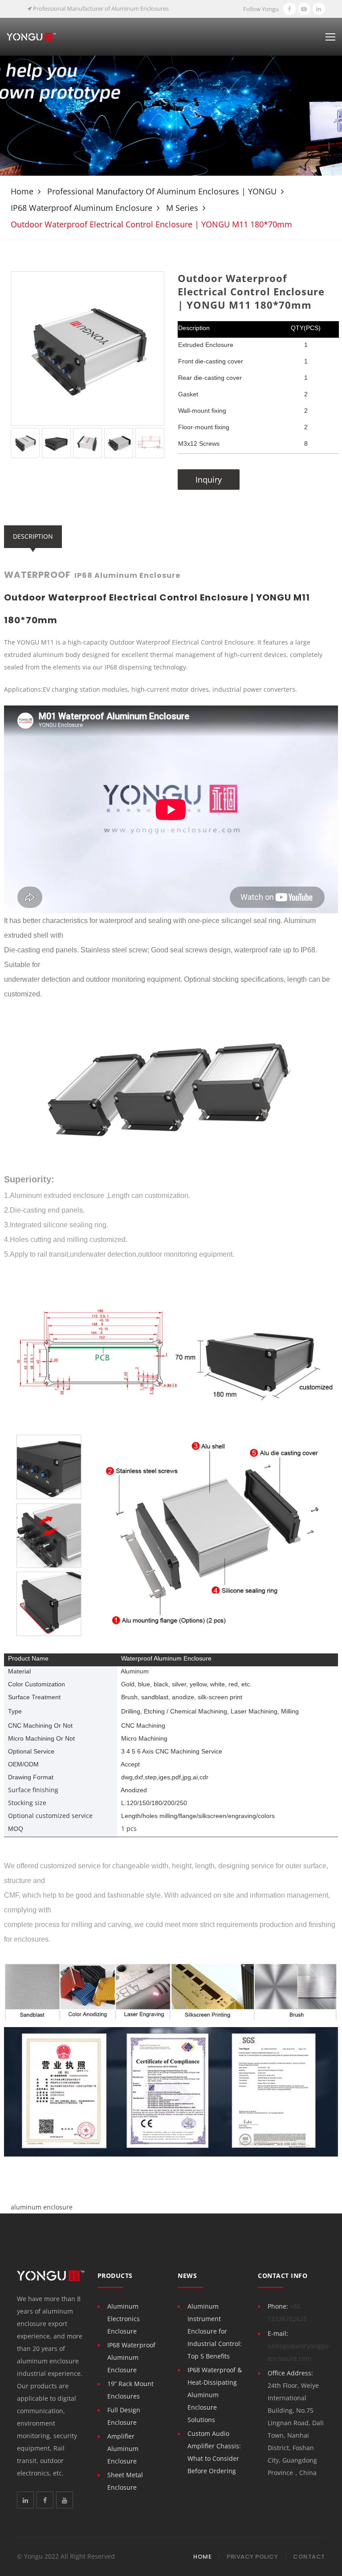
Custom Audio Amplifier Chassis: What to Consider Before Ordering (214, 2452)
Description (33, 536)
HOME (202, 2557)
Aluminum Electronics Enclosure (124, 2319)
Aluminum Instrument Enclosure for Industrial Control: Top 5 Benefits (215, 2331)
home (22, 191)
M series (182, 208)
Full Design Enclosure (124, 2416)
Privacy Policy (252, 2557)
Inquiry (209, 480)
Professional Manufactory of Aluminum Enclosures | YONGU (162, 191)
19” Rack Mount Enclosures (130, 2390)
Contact (309, 2557)
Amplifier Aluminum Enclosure (123, 2449)
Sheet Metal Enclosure (125, 2481)
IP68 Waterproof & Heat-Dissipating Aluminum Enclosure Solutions (215, 2395)
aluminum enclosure (42, 2207)
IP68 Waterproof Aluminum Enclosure (81, 208)
